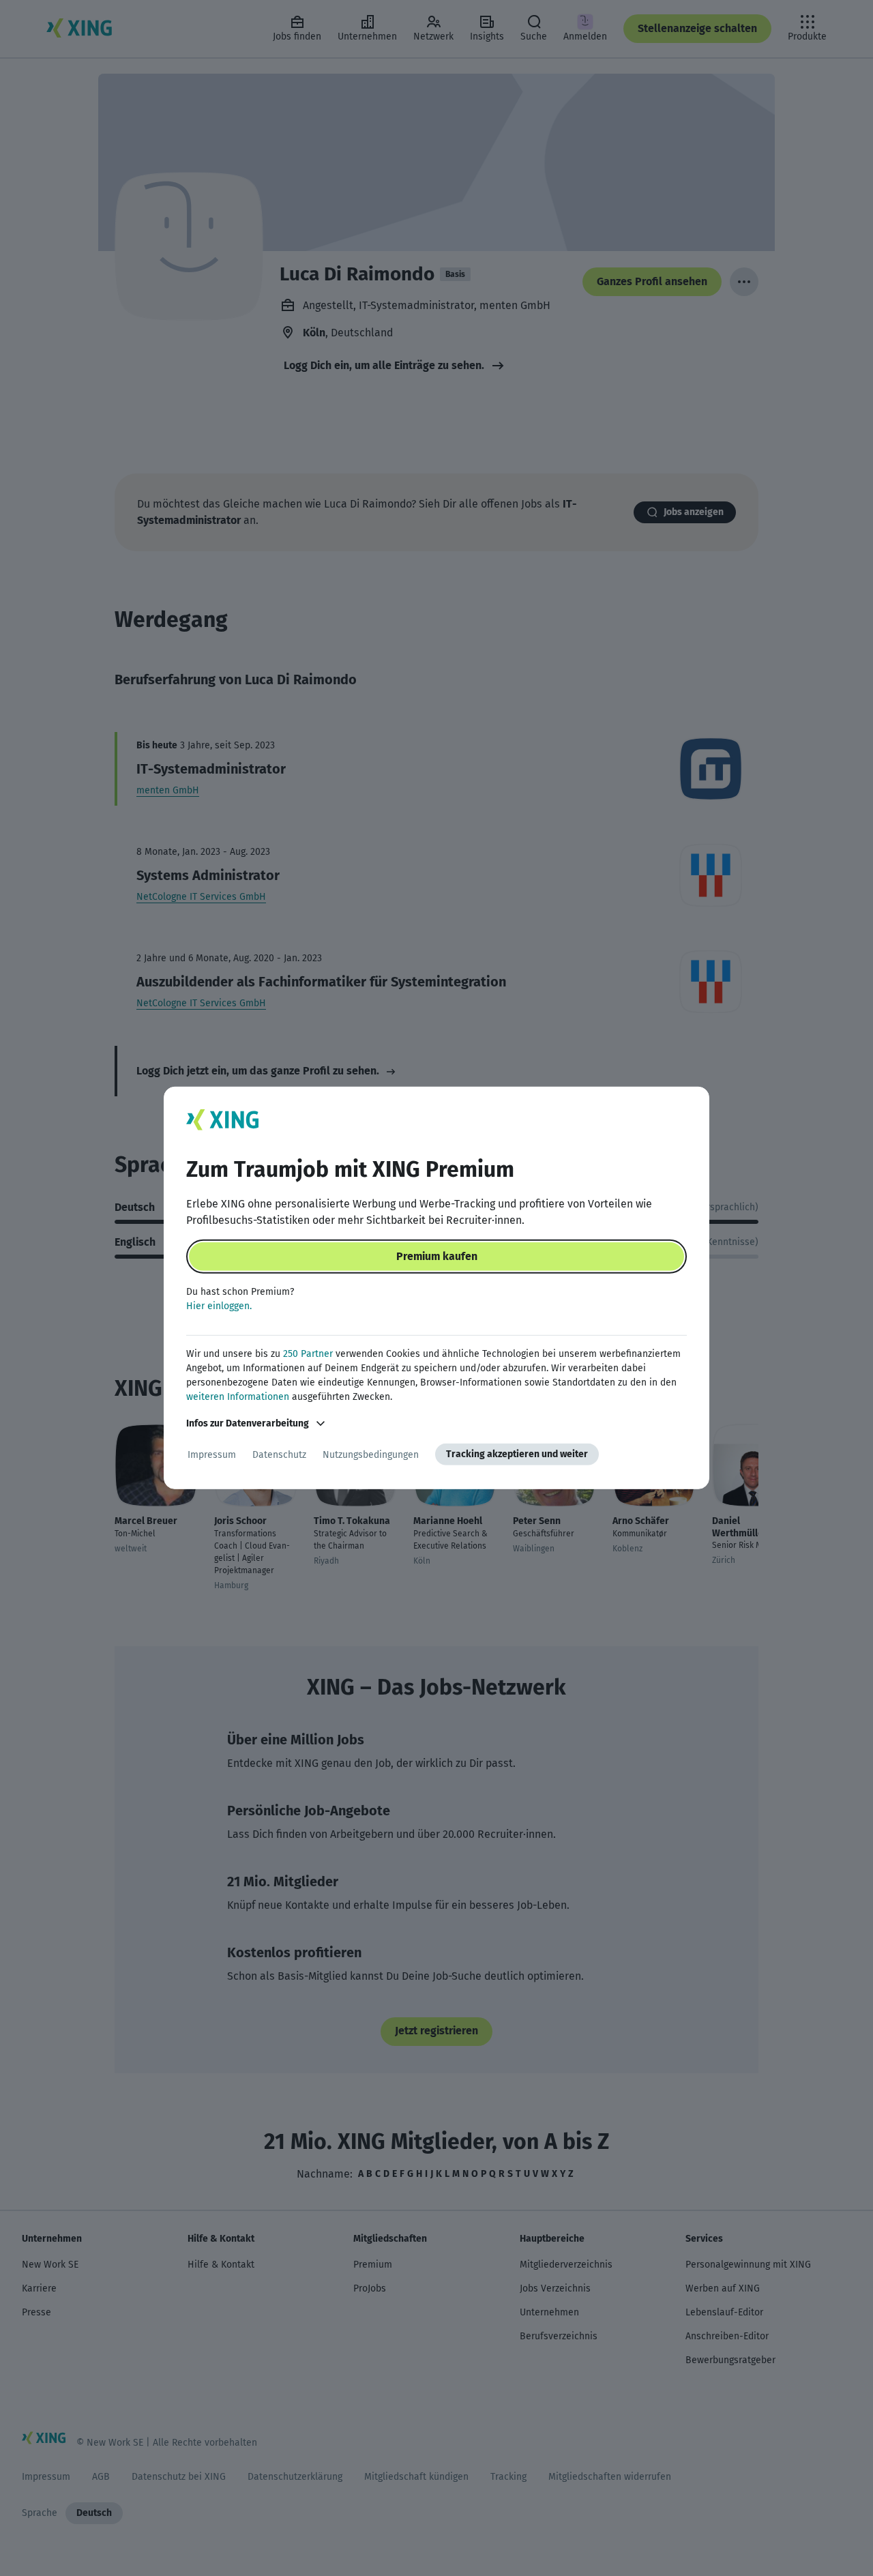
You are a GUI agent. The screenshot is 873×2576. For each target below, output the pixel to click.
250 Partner (308, 1354)
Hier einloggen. (219, 1306)
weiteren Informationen (238, 1397)
